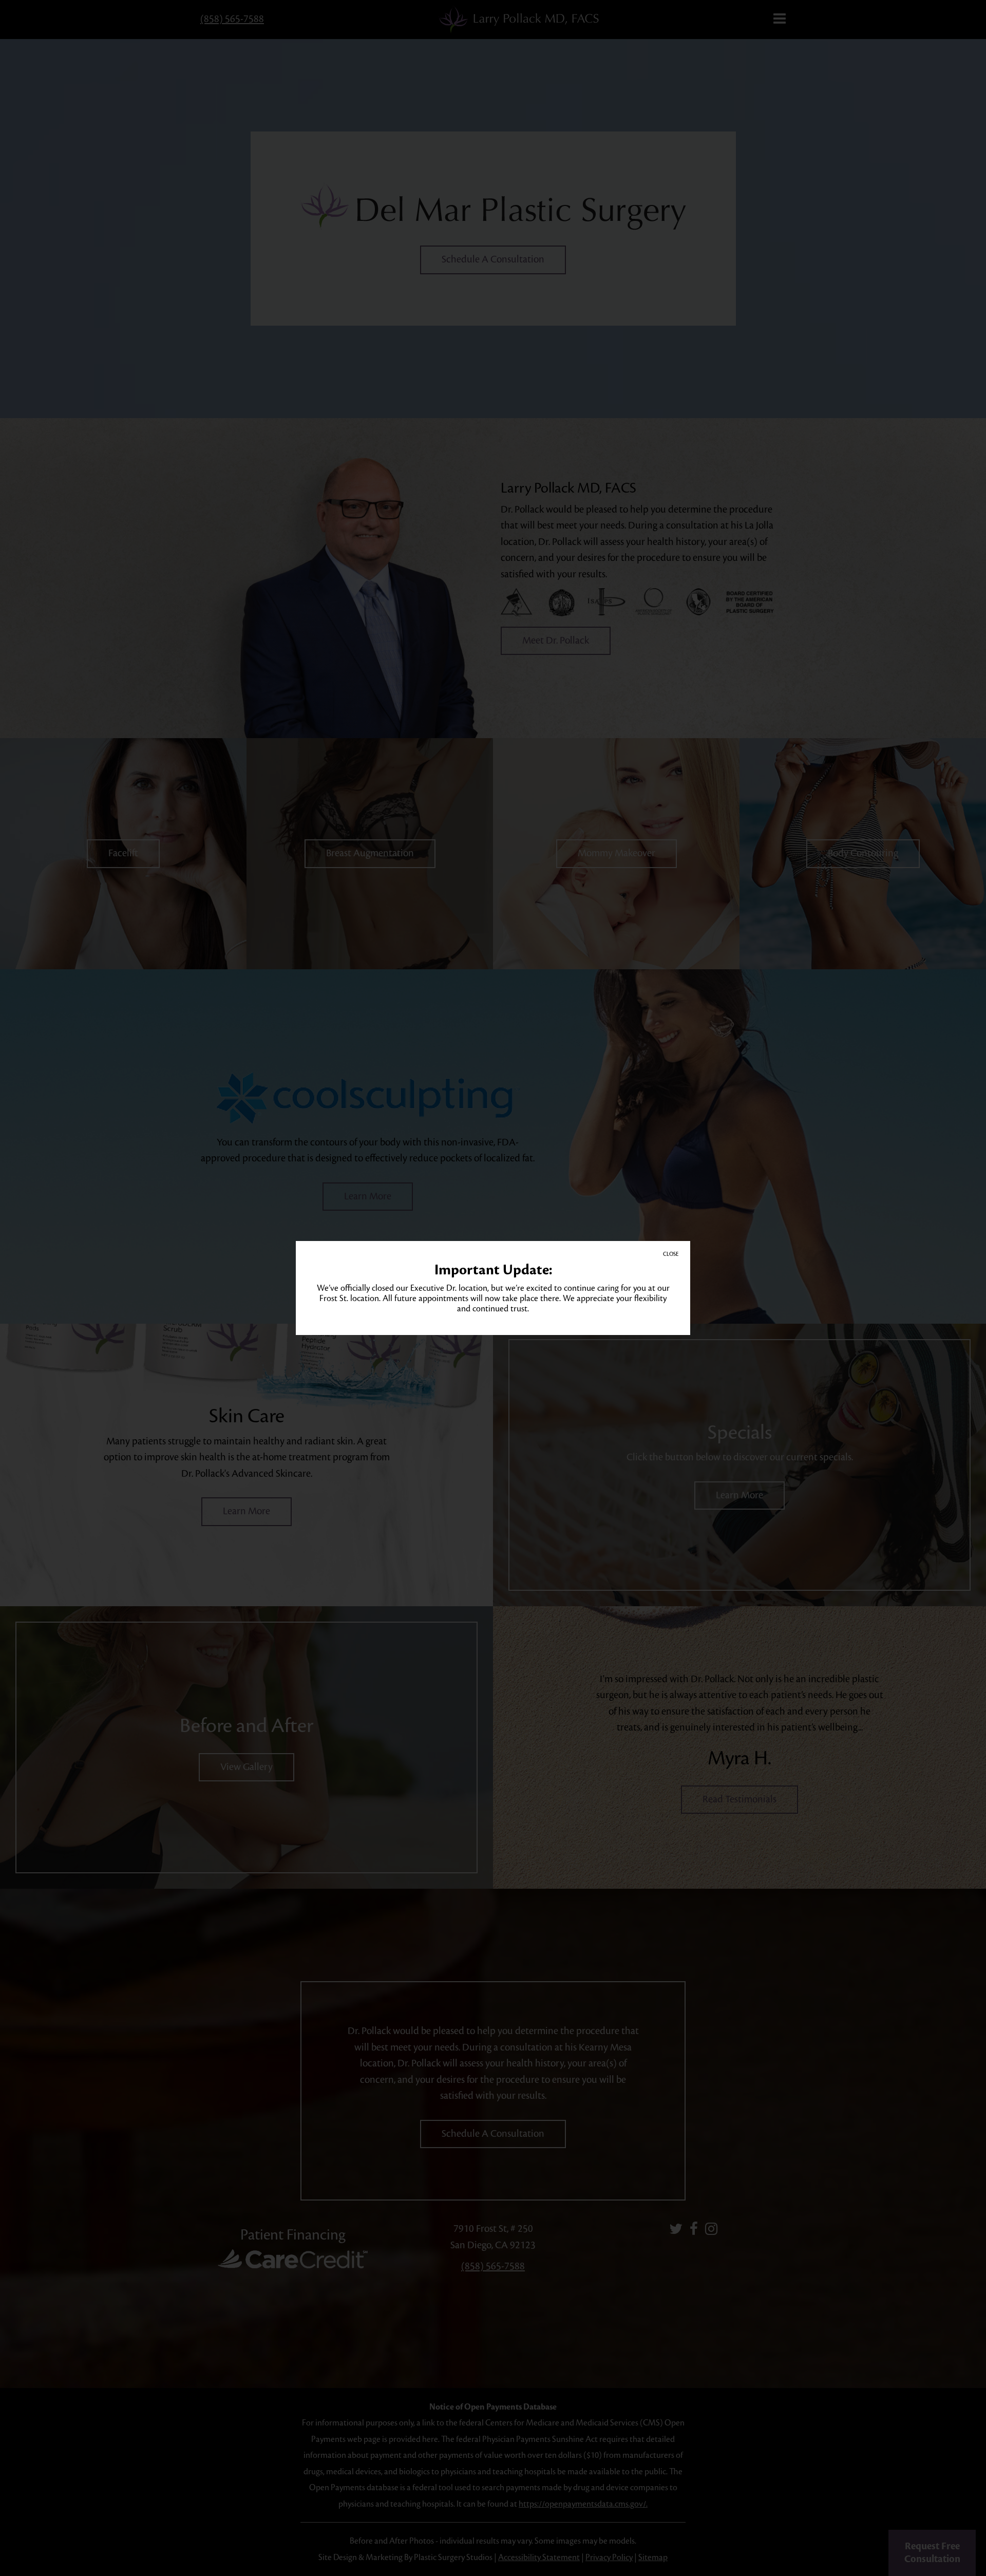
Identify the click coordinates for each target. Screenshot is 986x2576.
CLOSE (671, 1254)
